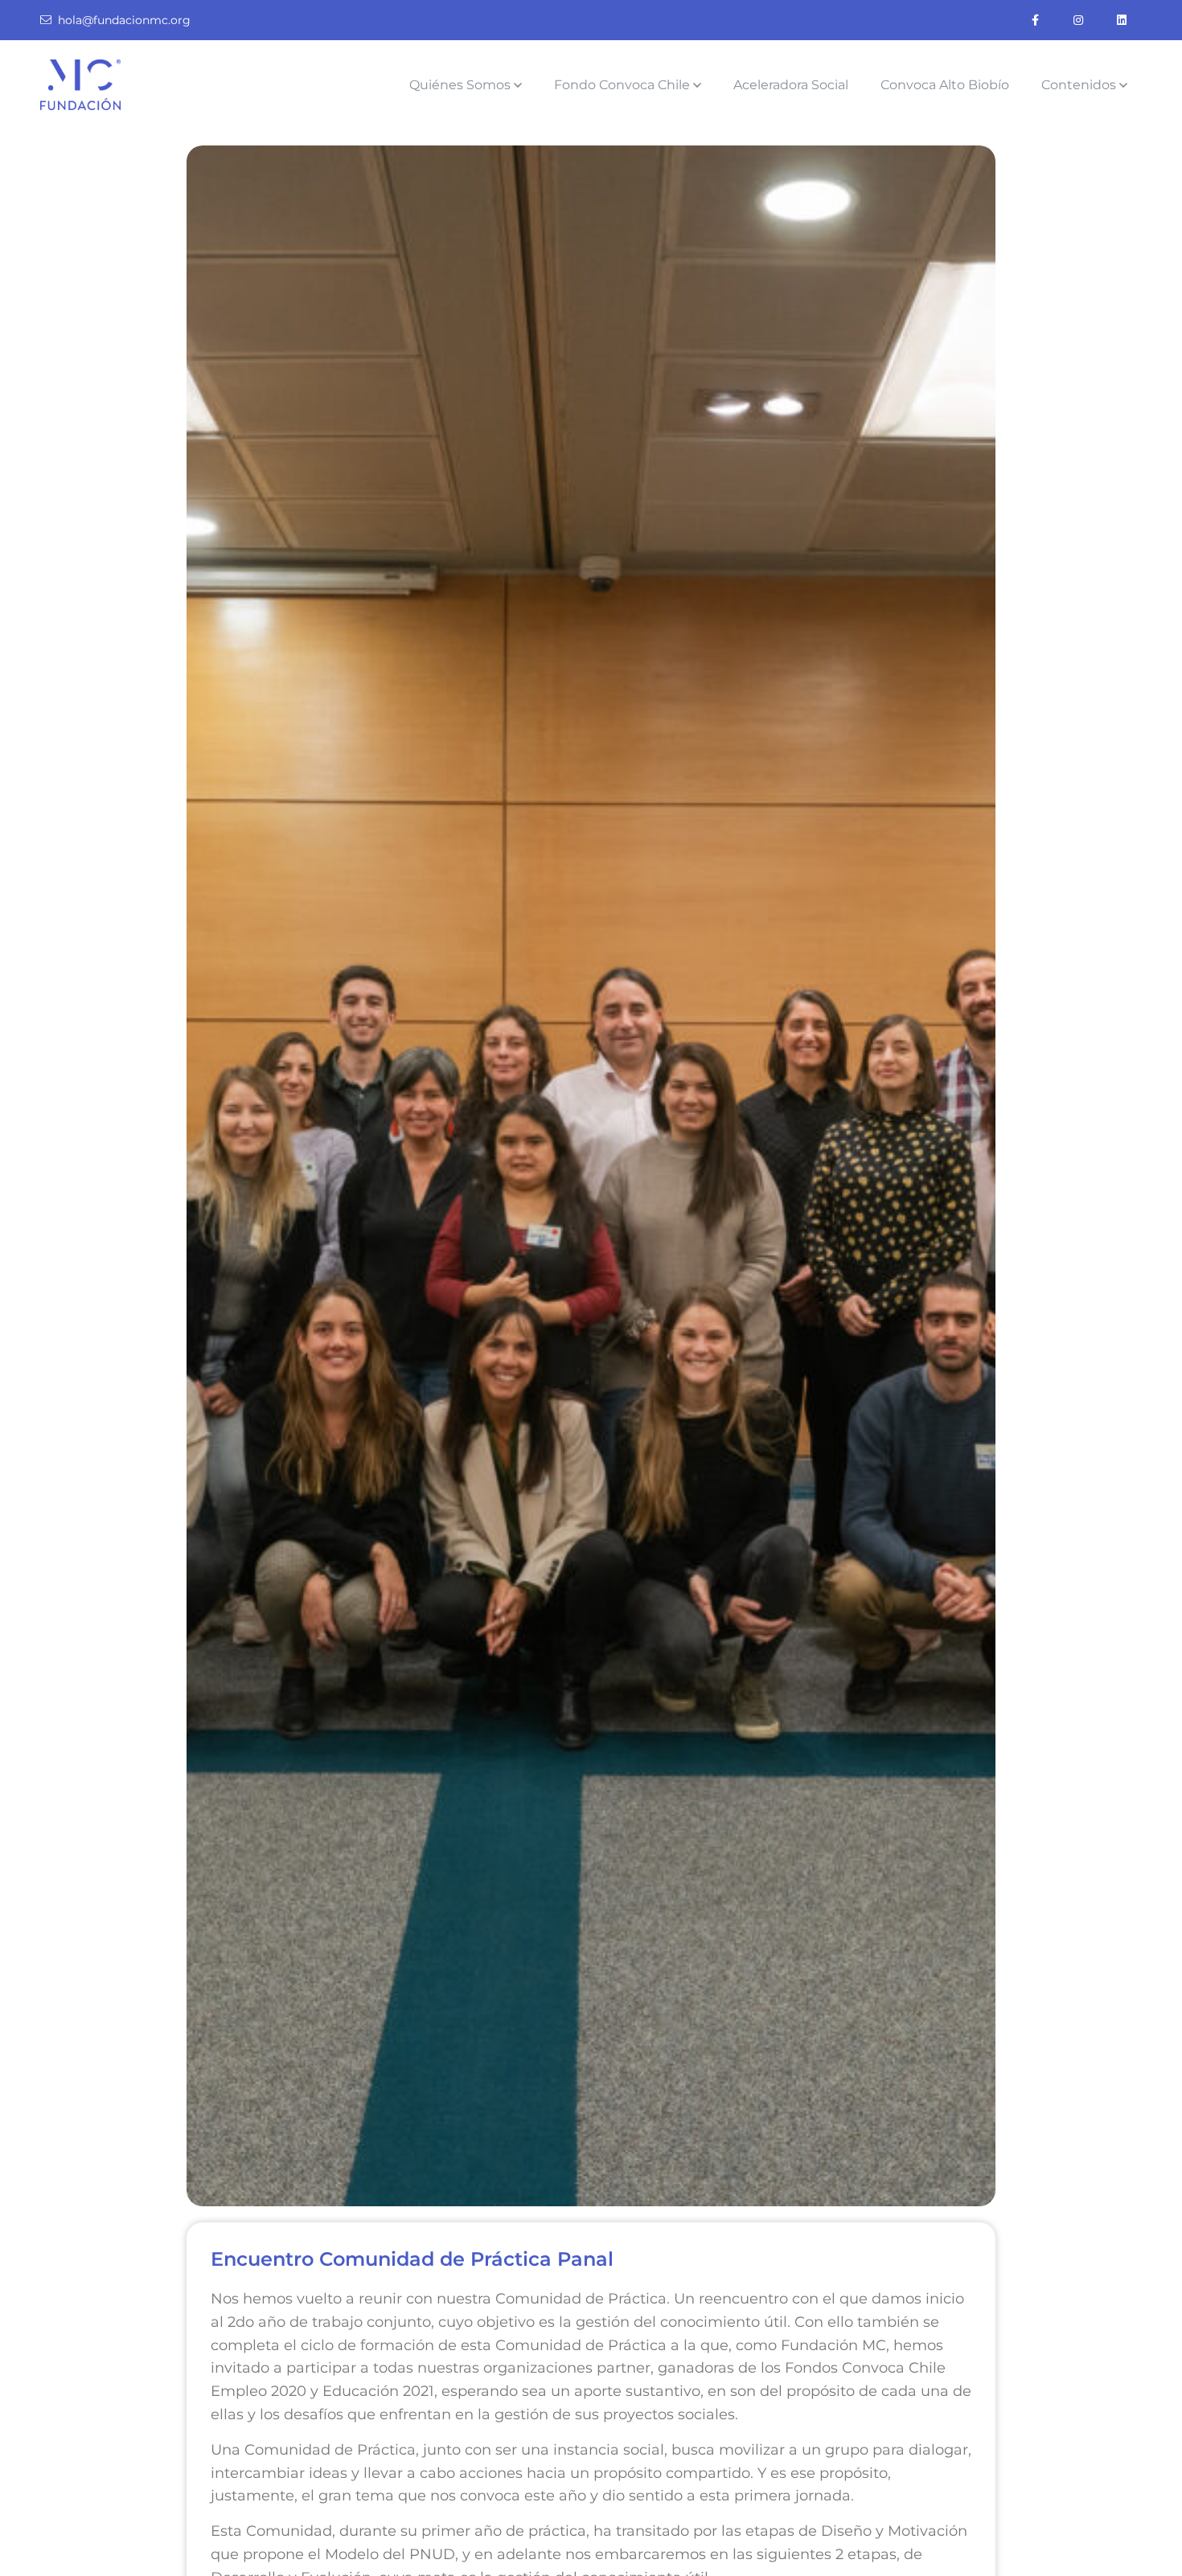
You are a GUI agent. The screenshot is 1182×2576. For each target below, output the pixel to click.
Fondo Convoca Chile (622, 85)
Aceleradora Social (791, 85)
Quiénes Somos (460, 85)
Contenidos (1079, 85)
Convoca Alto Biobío (945, 85)
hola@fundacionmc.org (124, 20)
